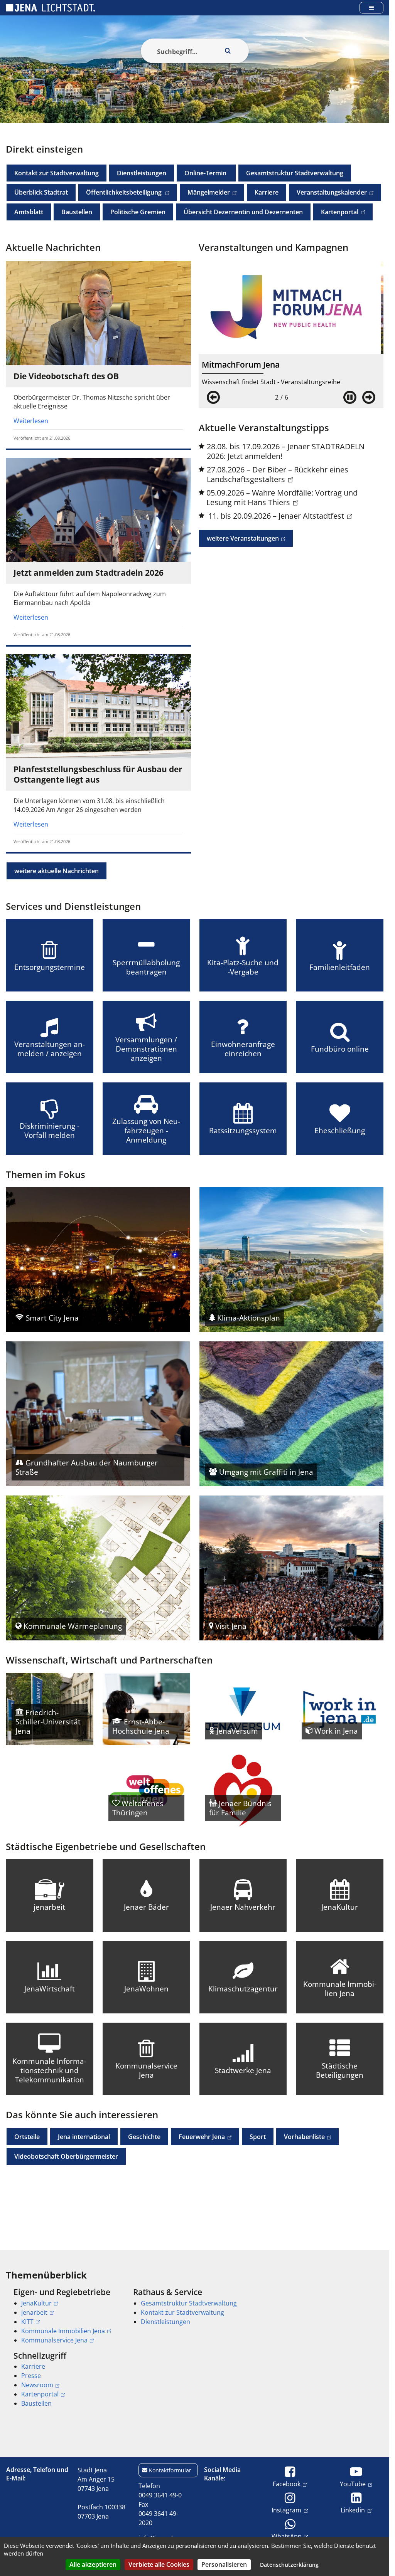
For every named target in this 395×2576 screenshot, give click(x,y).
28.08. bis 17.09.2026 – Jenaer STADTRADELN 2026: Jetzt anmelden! (286, 451)
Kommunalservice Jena (54, 2340)
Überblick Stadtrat (41, 192)
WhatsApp (287, 2536)
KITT (27, 2322)
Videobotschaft (66, 2156)
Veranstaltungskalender (328, 192)
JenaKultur (36, 2303)
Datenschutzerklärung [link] (289, 2565)
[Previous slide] (213, 397)
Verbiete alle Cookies (159, 2564)
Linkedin (353, 2510)
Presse (31, 2376)
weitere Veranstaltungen (239, 538)
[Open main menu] (371, 8)
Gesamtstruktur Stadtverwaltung (295, 173)
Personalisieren (224, 2564)
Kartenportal (336, 212)
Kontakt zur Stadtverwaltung (57, 173)
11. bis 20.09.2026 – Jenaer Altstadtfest (276, 516)
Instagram (286, 2510)
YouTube (353, 2484)
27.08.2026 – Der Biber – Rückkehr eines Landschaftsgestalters (278, 474)
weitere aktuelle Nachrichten (57, 871)
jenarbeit (34, 2312)
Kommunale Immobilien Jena (63, 2331)
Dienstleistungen (142, 173)
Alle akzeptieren (93, 2564)
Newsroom (37, 2385)
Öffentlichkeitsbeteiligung (121, 192)
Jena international (84, 2137)
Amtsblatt (29, 212)
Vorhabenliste (300, 2137)
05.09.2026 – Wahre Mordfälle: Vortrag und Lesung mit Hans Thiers (282, 497)
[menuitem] (62, 2316)
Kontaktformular (170, 2470)
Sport (258, 2137)
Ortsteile (27, 2137)
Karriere (267, 192)
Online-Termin (206, 173)
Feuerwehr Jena (198, 2137)
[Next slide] (369, 397)
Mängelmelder (205, 192)
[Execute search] (228, 51)
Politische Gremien (138, 212)
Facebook (287, 2484)
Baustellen (77, 212)
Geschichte (144, 2137)
